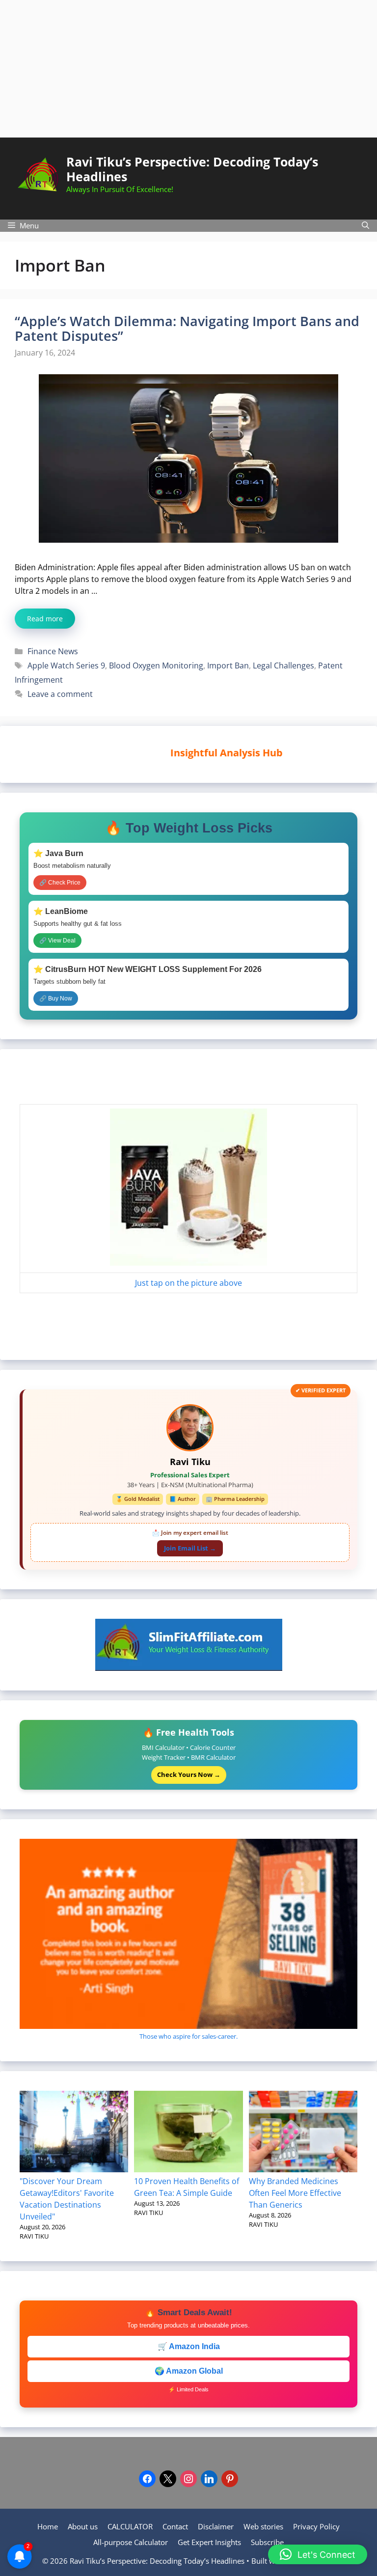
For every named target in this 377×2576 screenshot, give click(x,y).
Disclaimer (216, 2526)
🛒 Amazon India (189, 2346)
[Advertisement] (188, 69)
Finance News (53, 651)
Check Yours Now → (189, 1774)
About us (83, 2526)
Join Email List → (190, 1548)
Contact (175, 2526)
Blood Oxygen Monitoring (156, 665)
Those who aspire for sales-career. (188, 2036)
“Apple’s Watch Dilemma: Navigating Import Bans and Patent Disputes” (187, 328)
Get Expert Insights (209, 2542)
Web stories (263, 2526)
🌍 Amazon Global (189, 2371)
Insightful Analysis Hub (190, 753)
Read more (45, 619)
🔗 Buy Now (56, 998)
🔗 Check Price (60, 883)
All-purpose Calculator (131, 2542)
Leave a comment (60, 694)
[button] (318, 2554)
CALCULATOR (130, 2526)
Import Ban (228, 665)
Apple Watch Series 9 (66, 665)
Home (48, 2526)
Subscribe (267, 2542)
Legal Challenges (283, 665)
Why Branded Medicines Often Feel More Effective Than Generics (295, 2193)
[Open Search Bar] (365, 226)
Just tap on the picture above (188, 1283)
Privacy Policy (316, 2526)
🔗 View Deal (57, 941)
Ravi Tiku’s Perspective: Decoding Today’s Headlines (192, 169)
